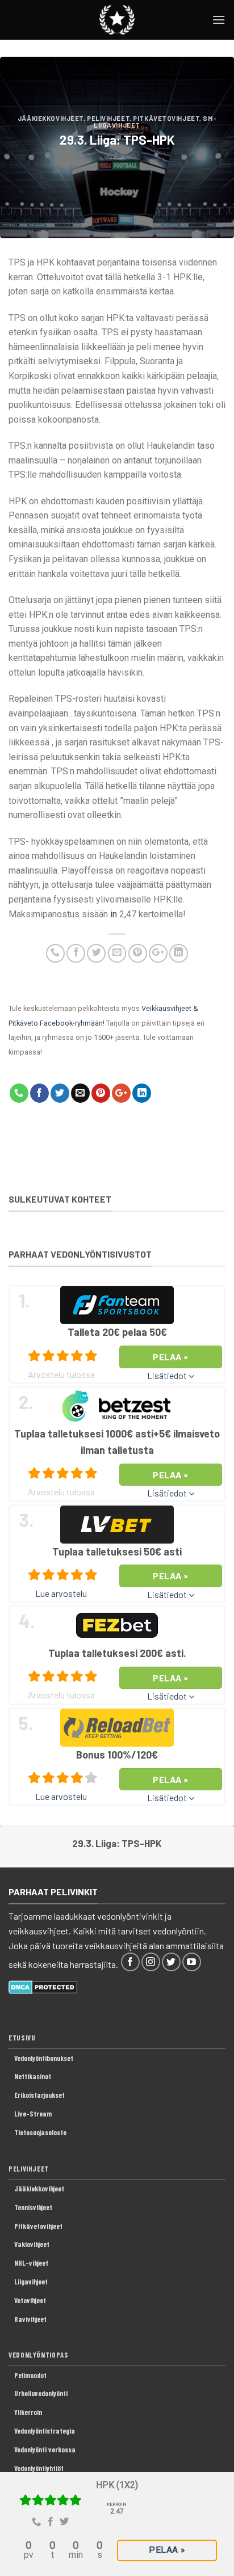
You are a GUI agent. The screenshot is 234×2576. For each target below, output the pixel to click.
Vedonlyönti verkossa (45, 2449)
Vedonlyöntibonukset (44, 2058)
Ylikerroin (28, 2412)
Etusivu (22, 2038)
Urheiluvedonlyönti (41, 2393)
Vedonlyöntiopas (39, 2355)
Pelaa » (167, 2550)
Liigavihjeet (31, 2282)
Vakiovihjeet (32, 2244)
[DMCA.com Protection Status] (43, 1986)
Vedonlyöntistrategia (45, 2431)
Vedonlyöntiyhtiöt (39, 2468)
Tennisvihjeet (33, 2207)
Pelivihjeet (108, 118)
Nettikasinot (33, 2076)
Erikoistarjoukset (39, 2095)
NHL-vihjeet (31, 2263)
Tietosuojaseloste (40, 2132)
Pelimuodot (30, 2375)
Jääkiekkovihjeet (51, 118)
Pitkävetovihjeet (166, 118)
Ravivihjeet (30, 2319)
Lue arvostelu (61, 1593)
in (114, 914)
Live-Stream (33, 2114)
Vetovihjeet (30, 2300)
